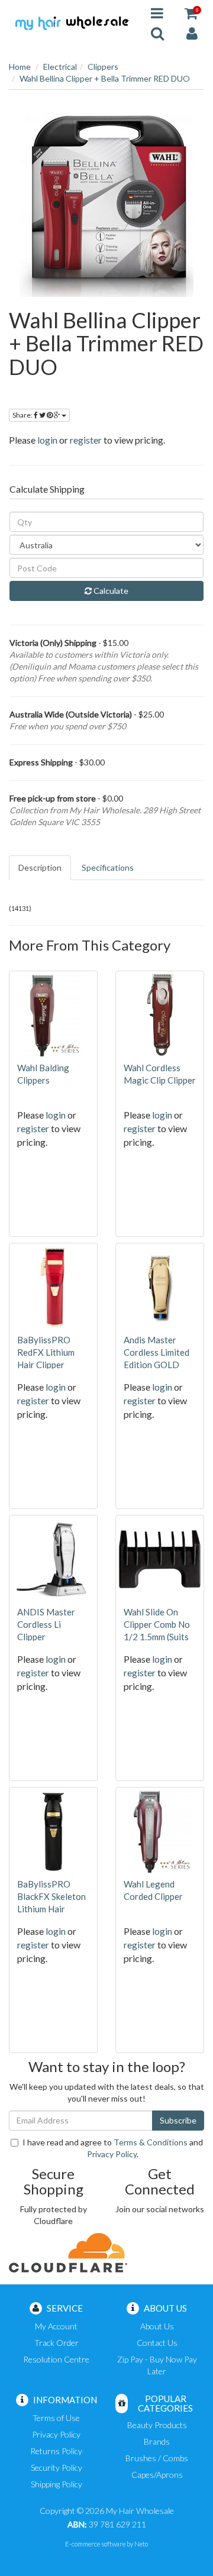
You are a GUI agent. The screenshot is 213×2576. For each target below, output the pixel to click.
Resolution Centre (56, 2359)
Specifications (108, 867)
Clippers (103, 67)
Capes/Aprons (157, 2475)
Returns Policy (56, 2451)
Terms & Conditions (151, 2142)
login (47, 440)
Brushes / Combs (157, 2458)
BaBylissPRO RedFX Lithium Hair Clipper (46, 1352)
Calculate (110, 591)
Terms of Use (56, 2418)
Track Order (57, 2343)
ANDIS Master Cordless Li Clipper (46, 1624)
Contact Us (157, 2343)
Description (40, 867)
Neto (141, 2544)
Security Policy (57, 2467)
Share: (23, 415)
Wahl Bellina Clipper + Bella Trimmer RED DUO (105, 78)
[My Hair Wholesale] (71, 22)
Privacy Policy (112, 2154)
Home (20, 67)
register (86, 440)
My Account (56, 2326)
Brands (157, 2441)
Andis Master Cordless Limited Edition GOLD (156, 1352)
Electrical (60, 67)
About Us (157, 2326)
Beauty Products (157, 2425)
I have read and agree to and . (113, 2148)
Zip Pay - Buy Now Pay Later (157, 2365)
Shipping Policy (57, 2484)
